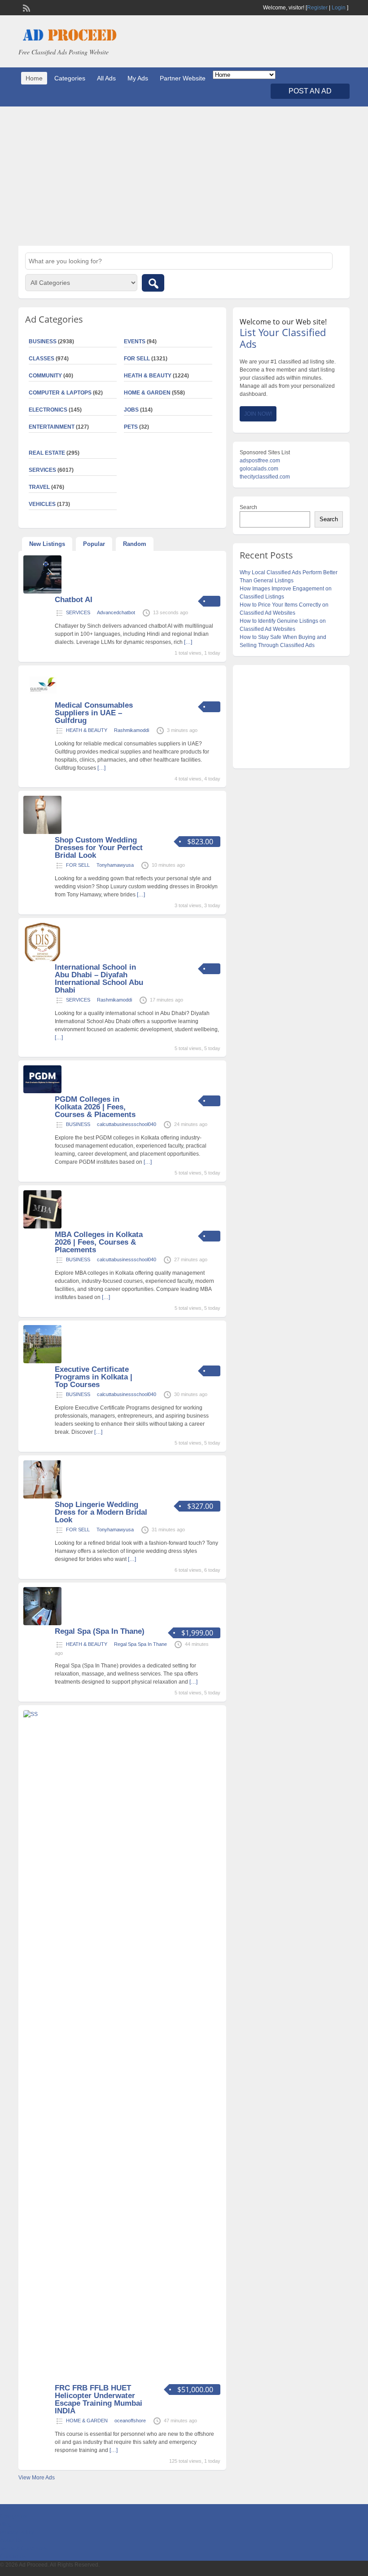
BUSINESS (78, 1124)
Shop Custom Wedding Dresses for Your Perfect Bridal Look (99, 848)
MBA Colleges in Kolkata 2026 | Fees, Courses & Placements (99, 1242)
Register (317, 8)
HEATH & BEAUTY (148, 376)
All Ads (106, 78)
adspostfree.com (260, 461)
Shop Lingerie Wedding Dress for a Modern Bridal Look (101, 1512)
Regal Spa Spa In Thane (140, 1644)
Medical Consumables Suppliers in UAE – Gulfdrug (94, 713)
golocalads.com (259, 469)
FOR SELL (137, 359)
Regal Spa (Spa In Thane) (100, 1631)
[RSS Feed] (26, 7)
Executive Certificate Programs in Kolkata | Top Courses (94, 1377)
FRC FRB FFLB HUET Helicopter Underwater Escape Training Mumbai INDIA (99, 2399)
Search (248, 507)
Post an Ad (310, 91)
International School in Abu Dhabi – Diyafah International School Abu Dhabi (99, 979)
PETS (131, 427)
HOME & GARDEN (147, 393)
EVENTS (135, 341)
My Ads (138, 78)
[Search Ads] (153, 283)
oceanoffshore (130, 2421)
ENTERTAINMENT (52, 427)
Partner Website (183, 78)
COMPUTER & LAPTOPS (60, 393)
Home (34, 78)
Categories (70, 78)
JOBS (131, 410)
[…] (188, 642)
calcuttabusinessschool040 (127, 1124)
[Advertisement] (184, 176)
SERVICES (78, 612)
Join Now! (258, 414)
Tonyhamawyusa (115, 865)
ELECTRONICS (48, 410)
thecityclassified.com (265, 477)
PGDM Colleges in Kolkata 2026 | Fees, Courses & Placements (95, 1107)
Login (339, 8)
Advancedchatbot (116, 612)
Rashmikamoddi (131, 730)
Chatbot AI (74, 600)
